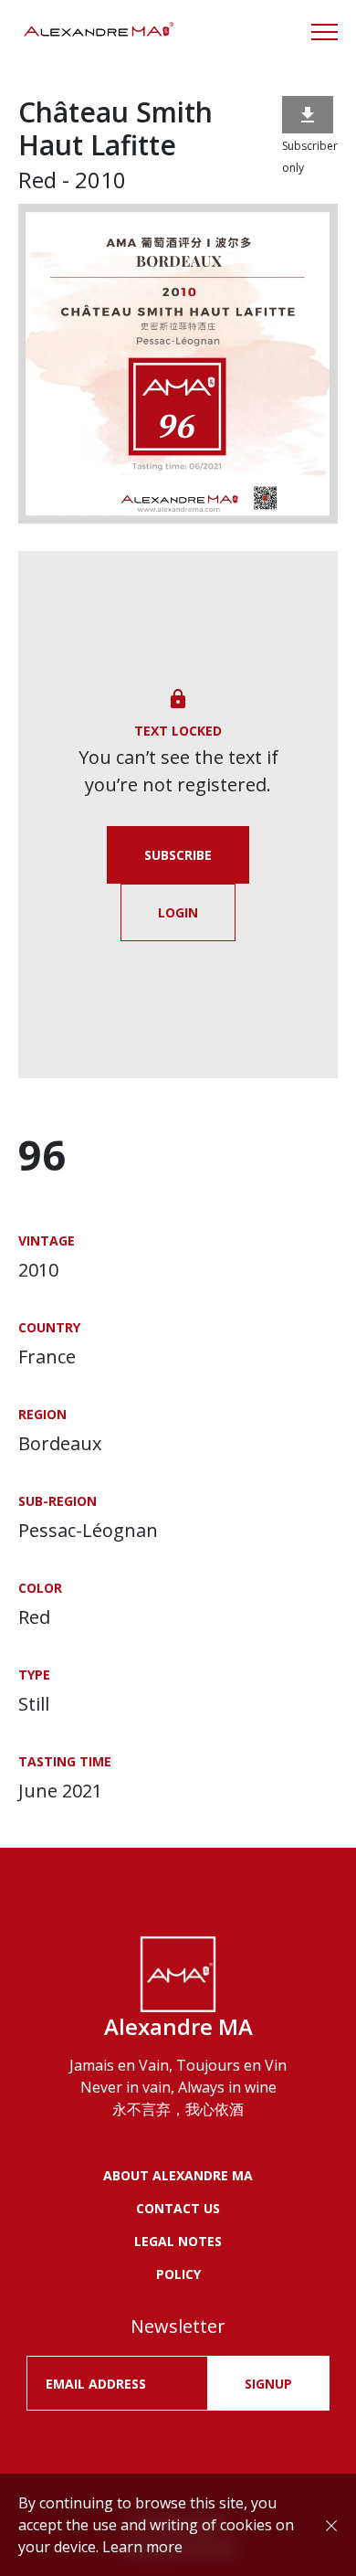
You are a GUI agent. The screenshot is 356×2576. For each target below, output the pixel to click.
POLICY (178, 2274)
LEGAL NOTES (178, 2241)
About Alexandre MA (178, 2175)
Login (178, 912)
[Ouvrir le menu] (325, 32)
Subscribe (178, 855)
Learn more (142, 2547)
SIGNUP (268, 2384)
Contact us (178, 2208)
